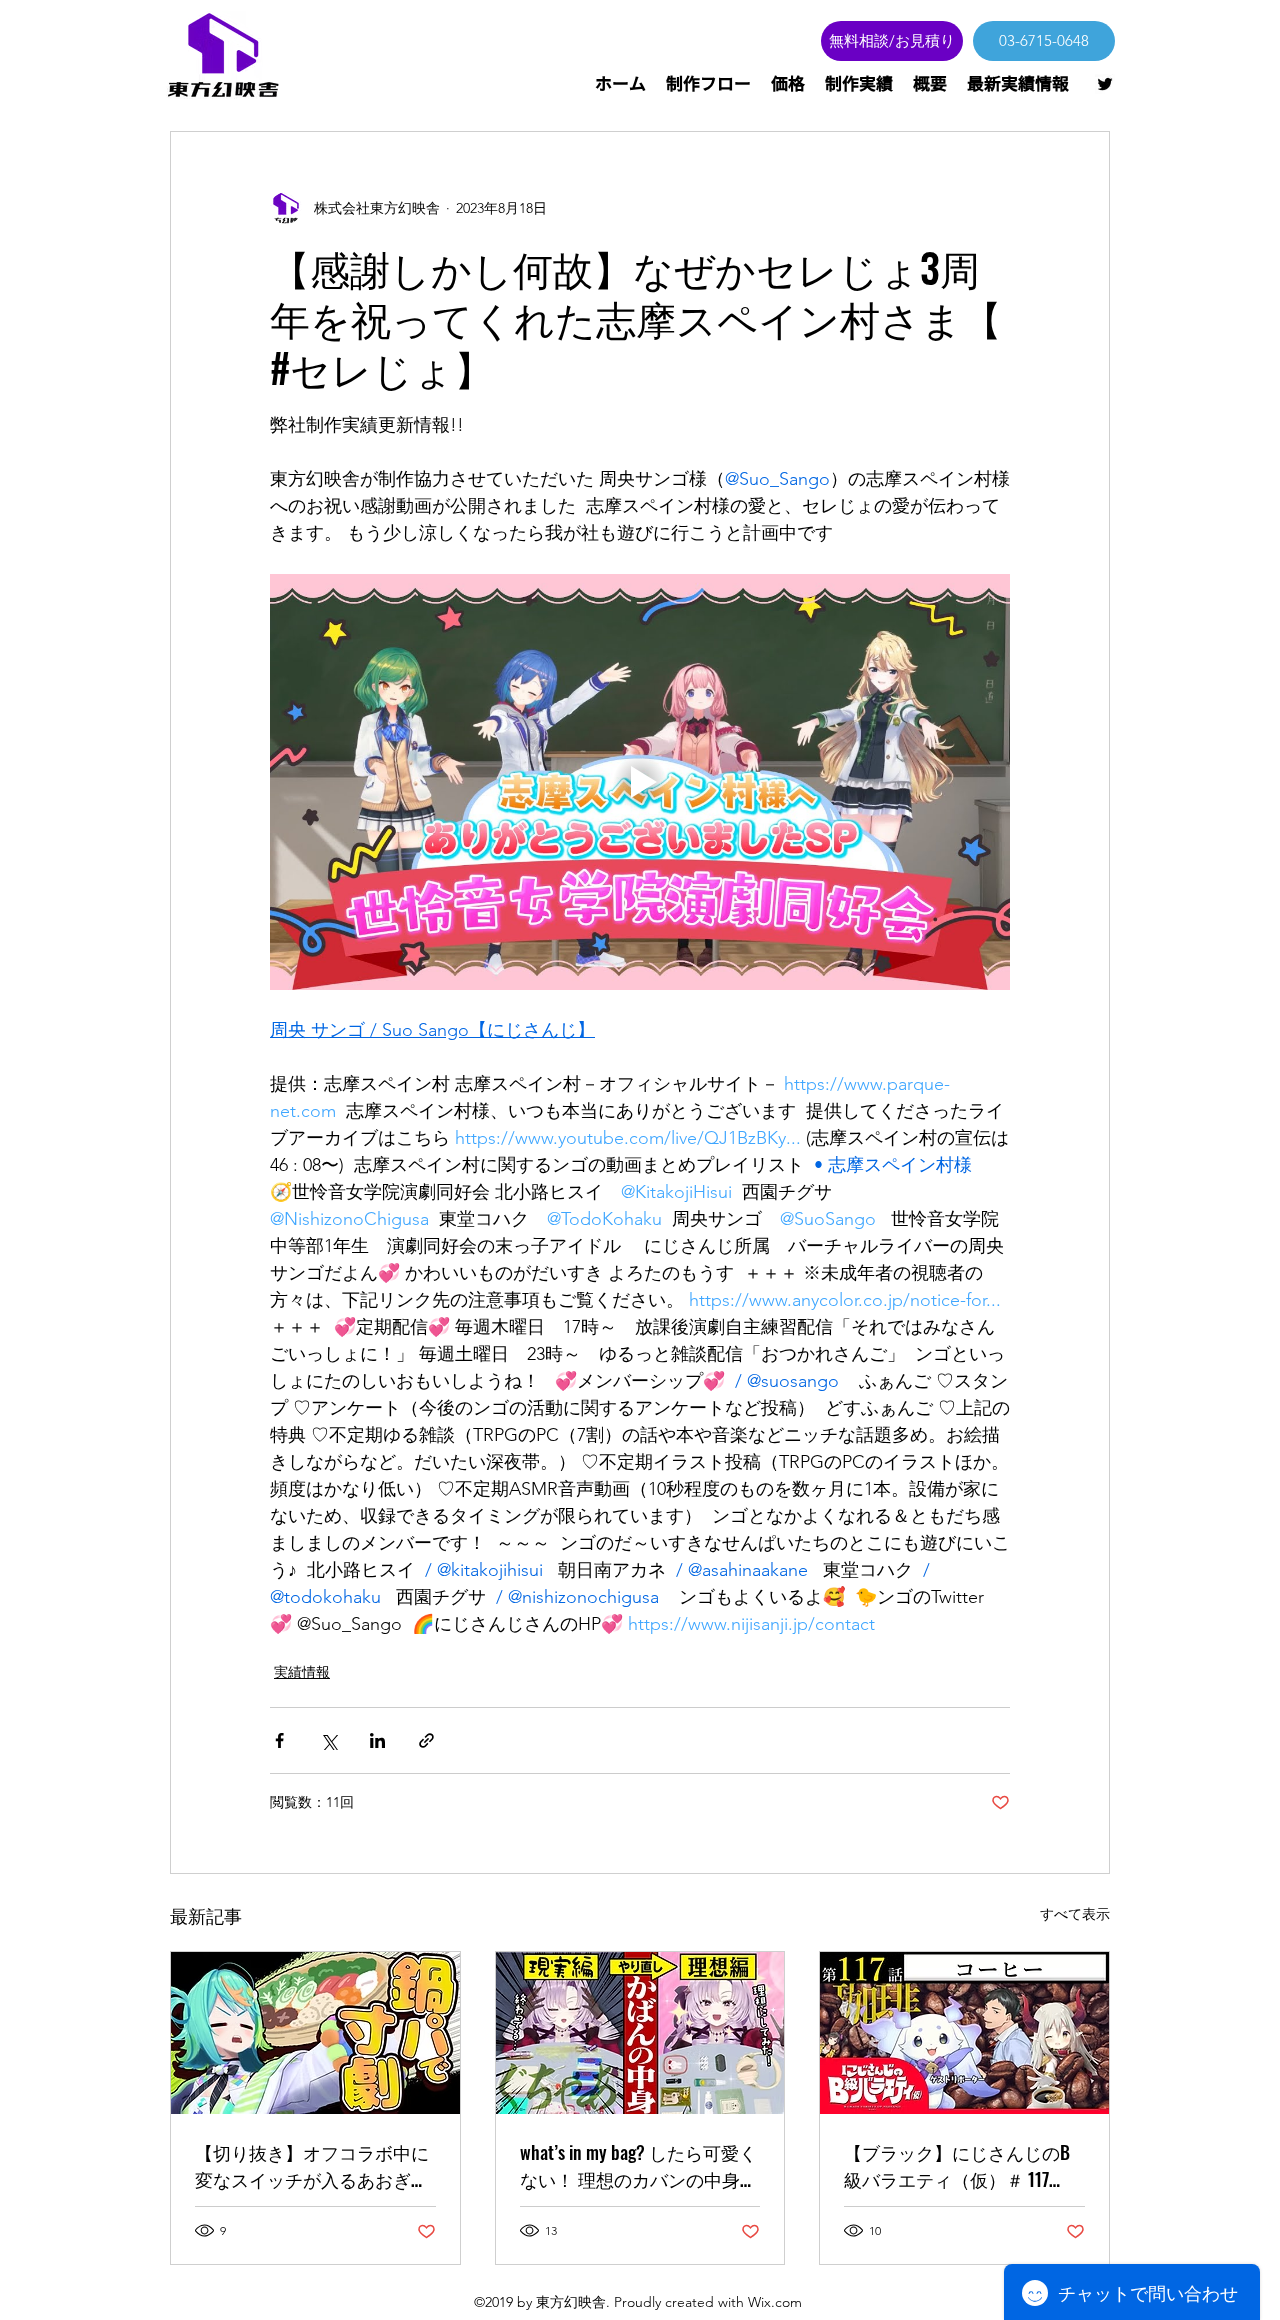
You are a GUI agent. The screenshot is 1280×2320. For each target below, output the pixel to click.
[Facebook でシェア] (279, 1740)
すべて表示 (1075, 1914)
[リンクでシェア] (426, 1740)
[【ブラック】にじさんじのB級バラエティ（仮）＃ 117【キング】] (964, 2033)
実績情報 (302, 1672)
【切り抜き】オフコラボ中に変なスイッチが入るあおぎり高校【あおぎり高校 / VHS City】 (312, 2166)
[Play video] (640, 782)
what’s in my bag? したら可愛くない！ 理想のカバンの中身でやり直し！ (639, 2166)
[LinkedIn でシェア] (377, 1740)
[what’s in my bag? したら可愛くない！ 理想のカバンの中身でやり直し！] (640, 2033)
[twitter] (1105, 84)
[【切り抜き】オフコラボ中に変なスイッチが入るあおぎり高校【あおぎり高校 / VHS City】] (315, 2033)
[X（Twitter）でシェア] (328, 1740)
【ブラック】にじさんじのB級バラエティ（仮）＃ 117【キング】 (957, 2166)
